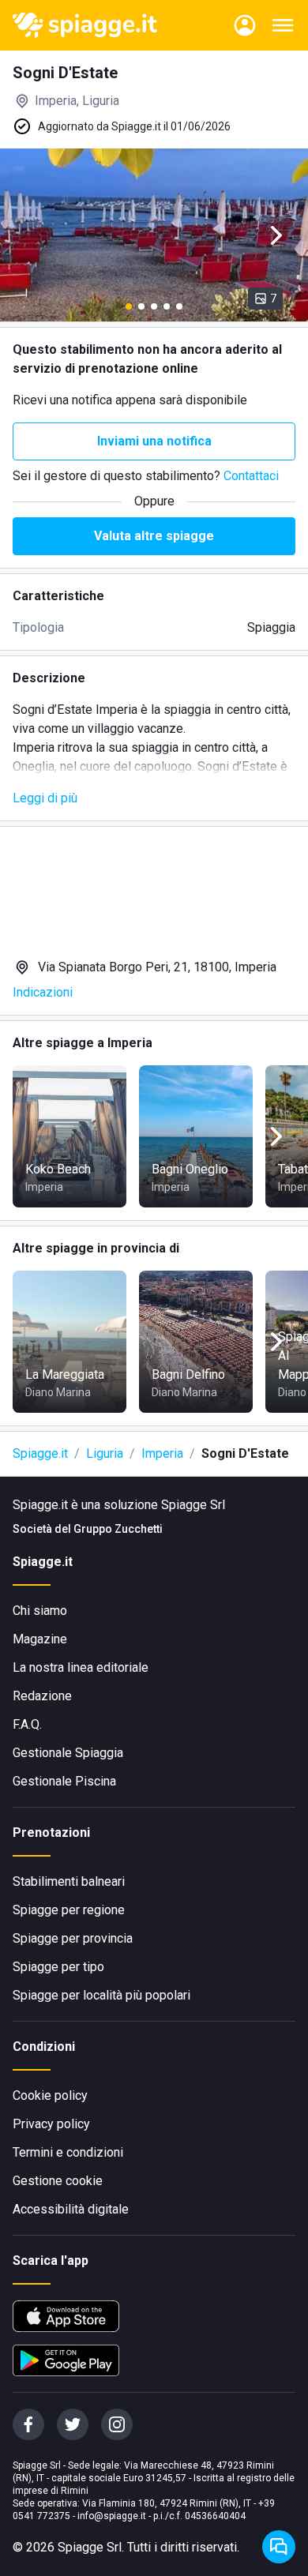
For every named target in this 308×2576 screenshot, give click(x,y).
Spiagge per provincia (73, 1938)
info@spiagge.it (112, 2516)
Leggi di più (45, 798)
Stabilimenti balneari (69, 1881)
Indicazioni (43, 992)
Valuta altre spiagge (154, 536)
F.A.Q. (27, 1724)
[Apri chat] (279, 2547)
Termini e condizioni (68, 2152)
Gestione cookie (58, 2181)
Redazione (42, 1696)
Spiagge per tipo (58, 1967)
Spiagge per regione (69, 1910)
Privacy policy (51, 2124)
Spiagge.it (40, 1453)
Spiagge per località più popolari (101, 1995)
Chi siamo (40, 1611)
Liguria (105, 1453)
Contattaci (251, 476)
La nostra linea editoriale (81, 1667)
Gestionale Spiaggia (68, 1753)
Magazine (40, 1639)
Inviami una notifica (154, 441)
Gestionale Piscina (64, 1781)
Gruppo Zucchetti (118, 1529)
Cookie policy (50, 2095)
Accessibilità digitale (71, 2209)
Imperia (162, 1453)
